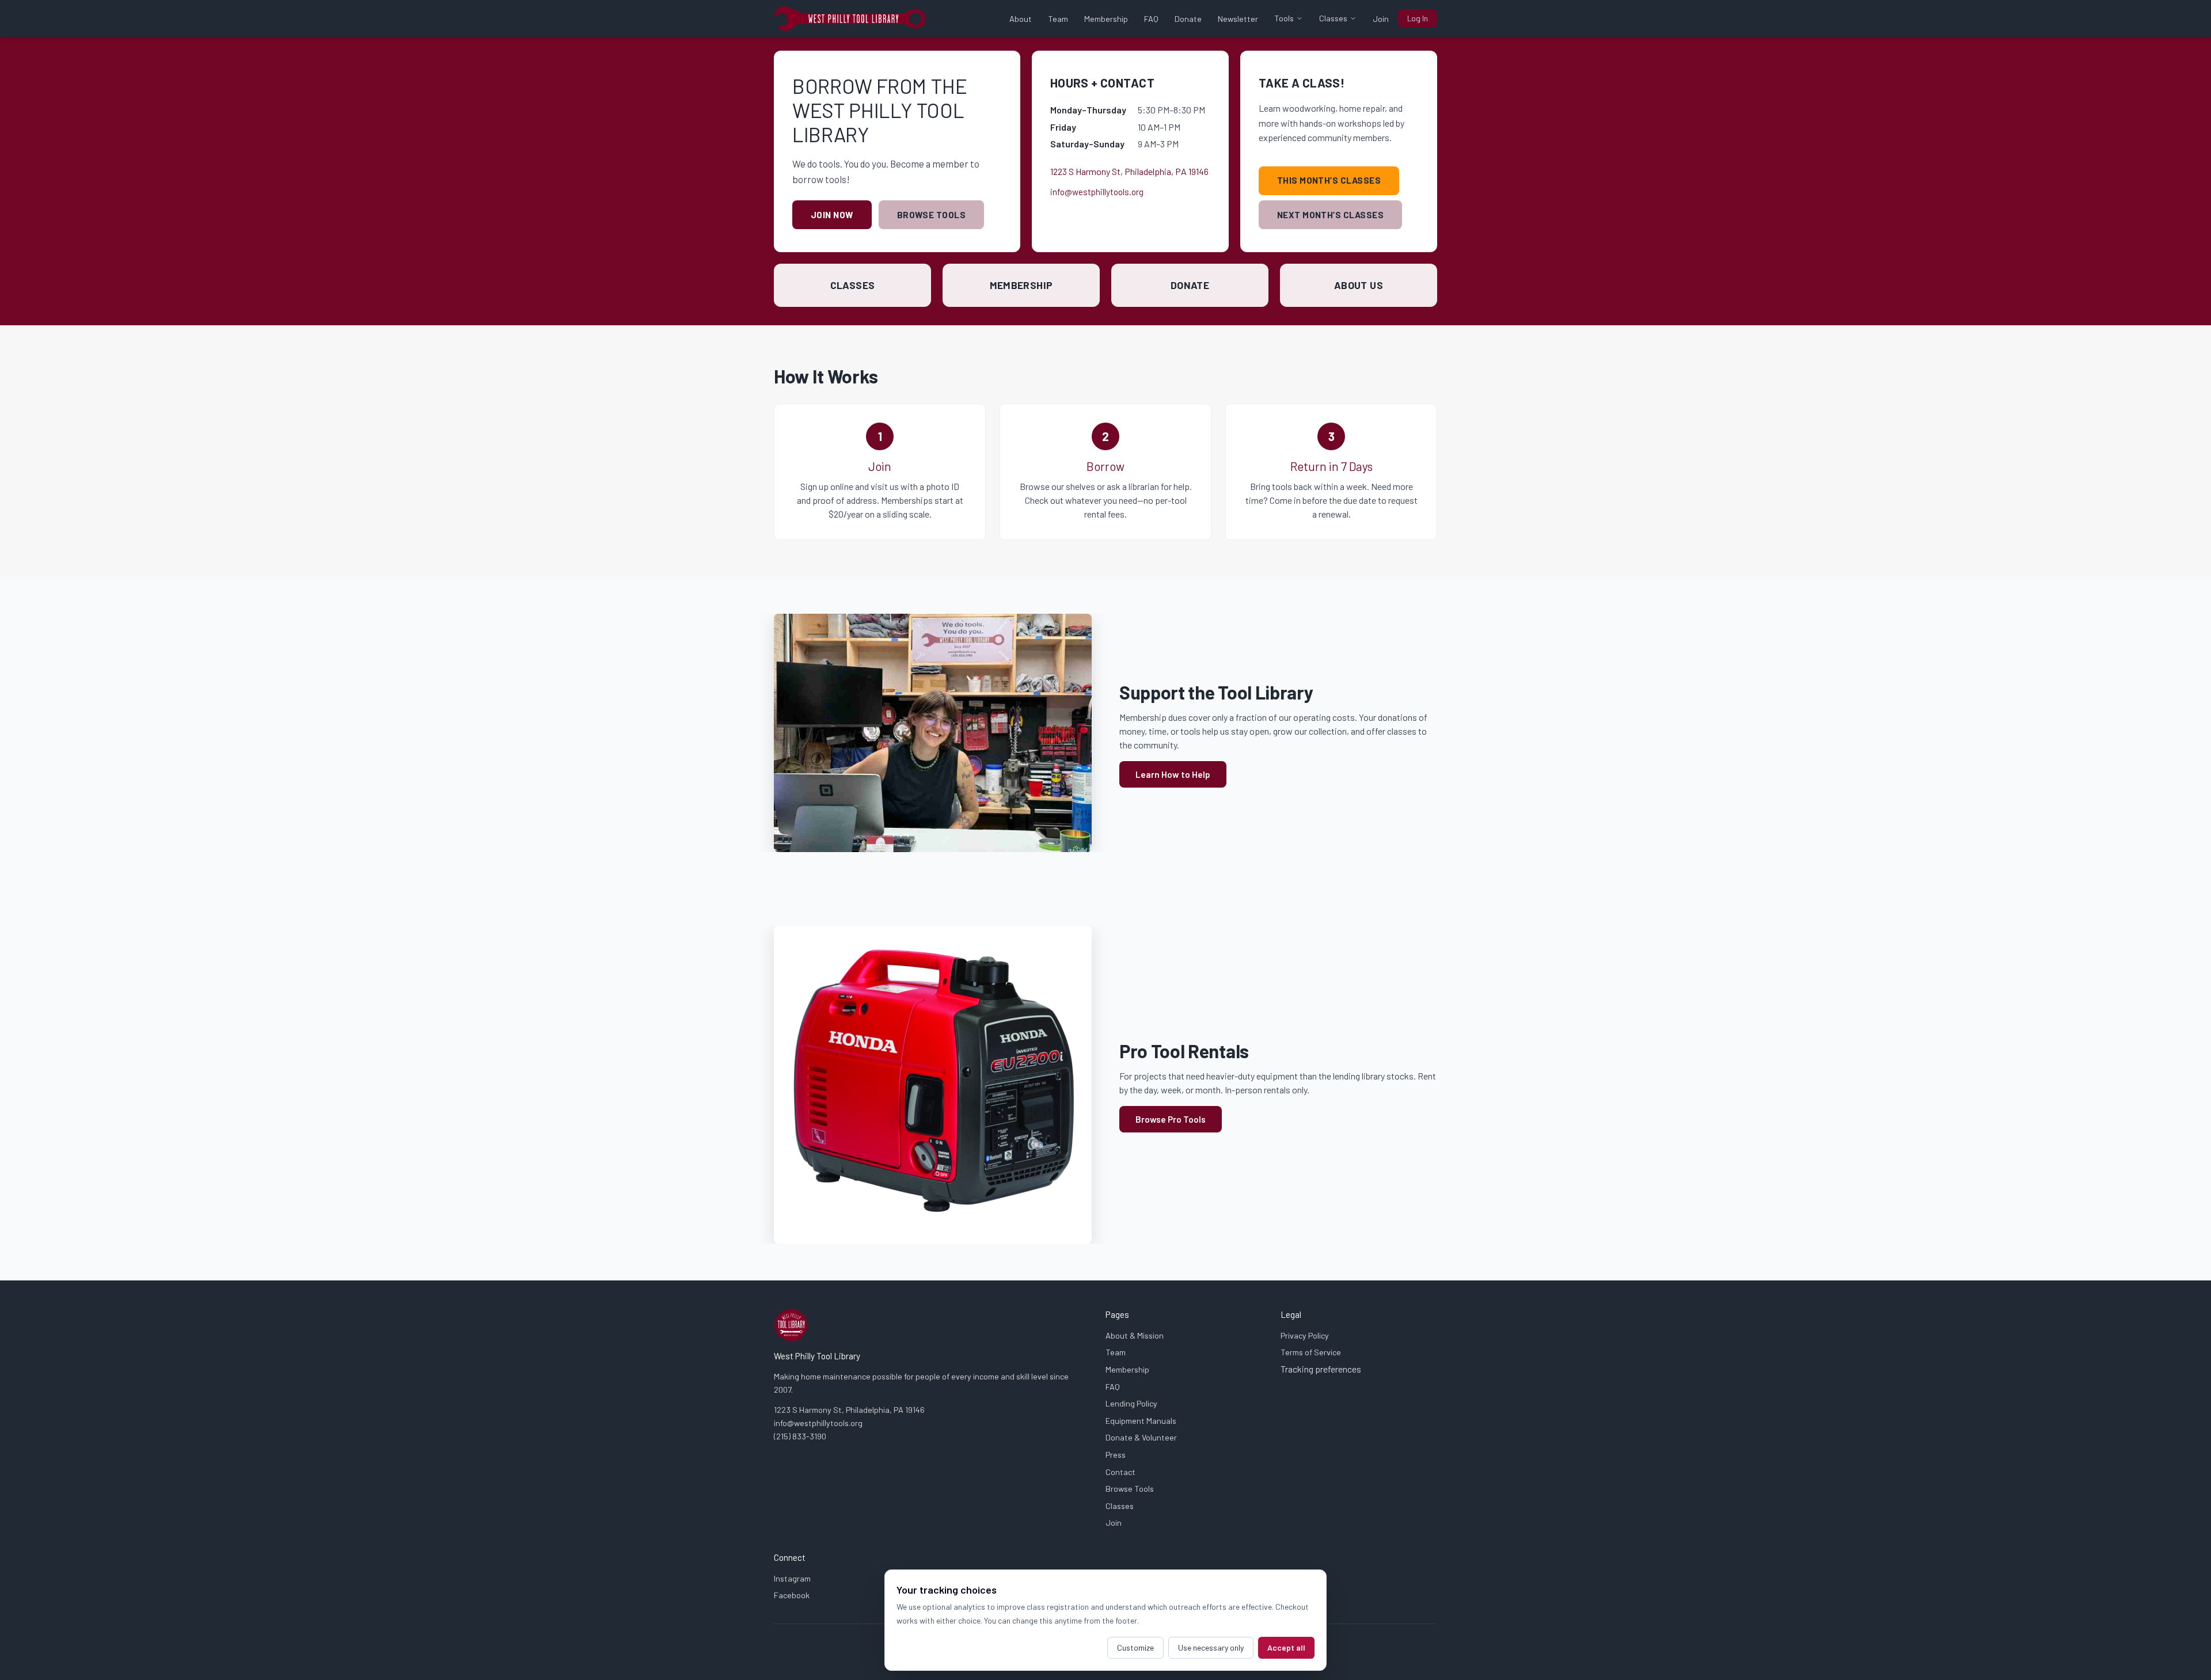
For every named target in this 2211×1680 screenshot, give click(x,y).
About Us (1359, 285)
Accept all (1286, 1647)
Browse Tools (931, 215)
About (1021, 19)
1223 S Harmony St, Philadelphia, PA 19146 (1129, 171)
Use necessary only (1211, 1647)
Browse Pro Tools (1171, 1119)
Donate (1188, 19)
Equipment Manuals (1141, 1421)
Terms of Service (1311, 1352)
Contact (1120, 1472)
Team (1058, 19)
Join (1381, 19)
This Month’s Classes (1329, 180)
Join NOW (832, 215)
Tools (1284, 18)
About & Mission (1135, 1335)
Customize (1135, 1647)
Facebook (792, 1595)
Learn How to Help (1173, 774)
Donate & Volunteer (1141, 1437)
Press (1116, 1455)
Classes (1333, 18)
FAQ (1151, 19)
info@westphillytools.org (1097, 192)
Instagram (792, 1578)
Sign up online (827, 486)
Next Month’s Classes (1330, 215)
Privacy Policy (1305, 1335)
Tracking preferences (1321, 1369)
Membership (1106, 19)
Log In (1418, 18)
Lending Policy (1131, 1403)
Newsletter (1238, 19)
